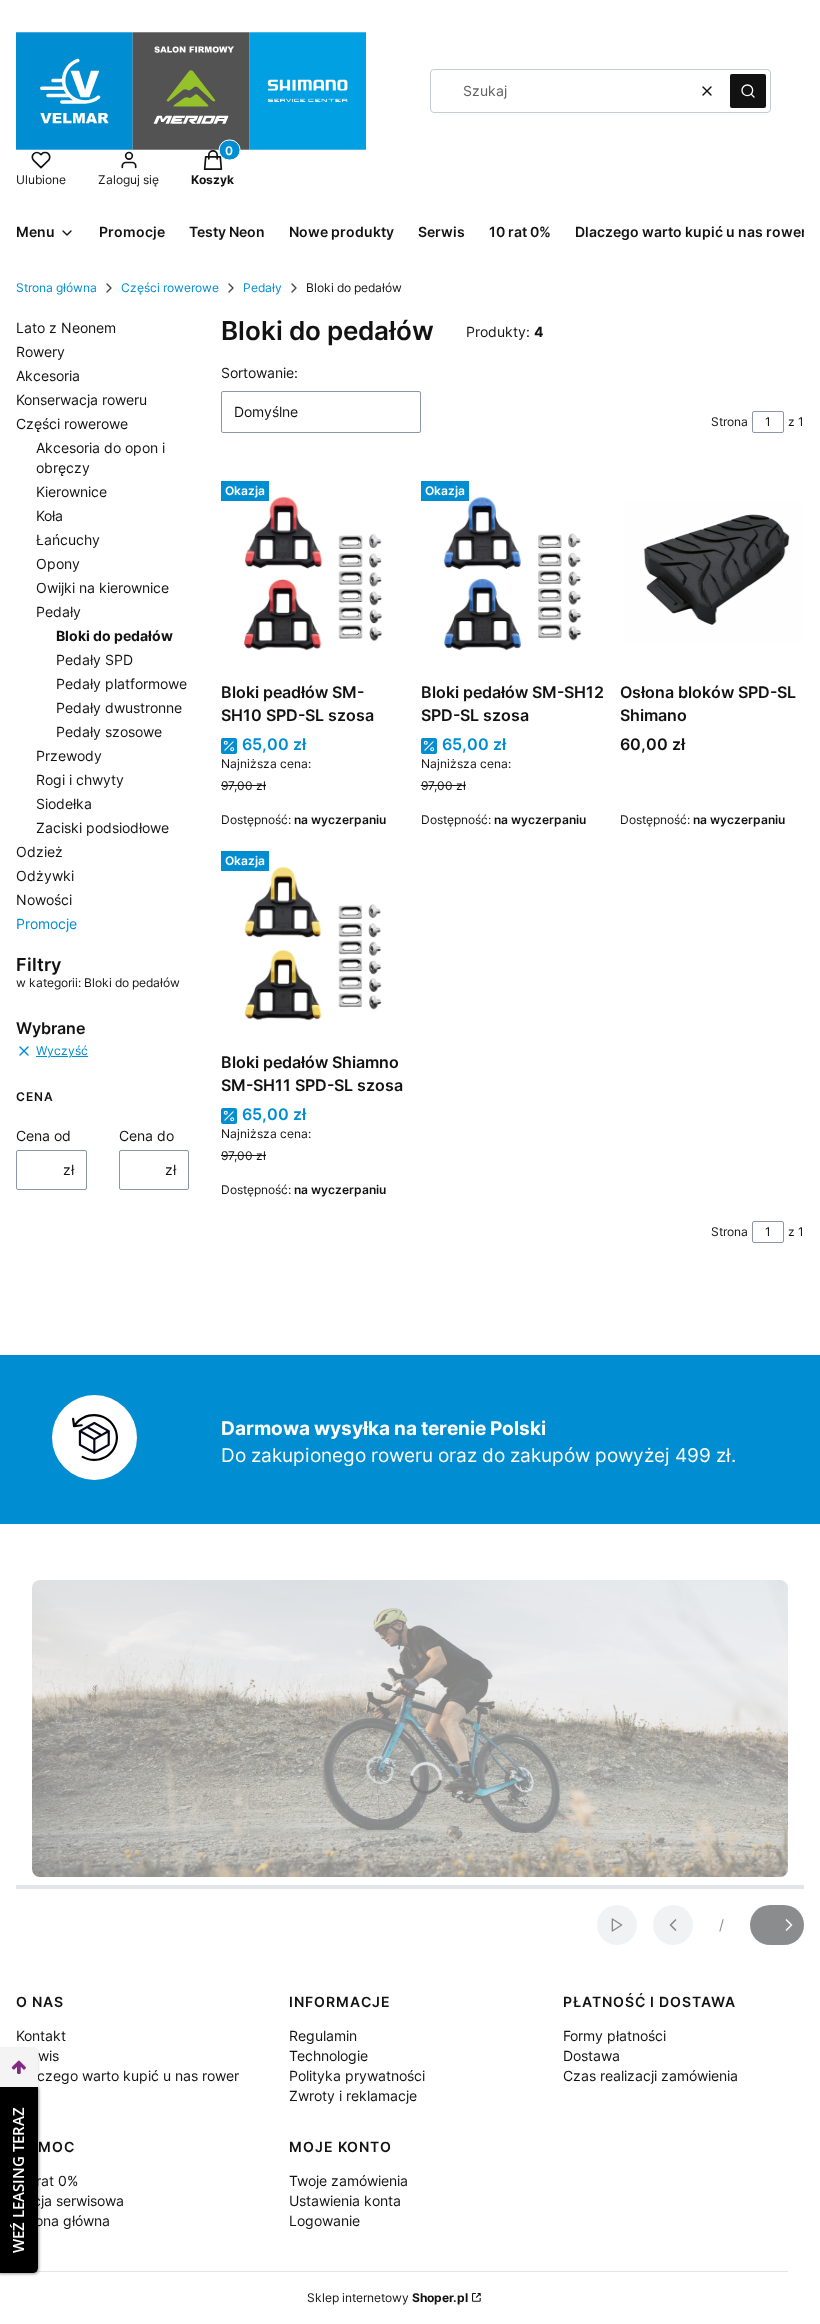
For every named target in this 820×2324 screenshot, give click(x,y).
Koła (49, 515)
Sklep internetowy (387, 2297)
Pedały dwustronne (119, 707)
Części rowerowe (170, 287)
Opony (58, 563)
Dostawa (591, 2055)
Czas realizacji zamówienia (650, 2075)
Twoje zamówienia (348, 2180)
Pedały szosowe (109, 731)
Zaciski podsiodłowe (102, 827)
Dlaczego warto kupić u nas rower (127, 2075)
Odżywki (45, 875)
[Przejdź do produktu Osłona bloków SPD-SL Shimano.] (712, 573)
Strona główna (56, 287)
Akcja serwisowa (70, 2200)
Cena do (146, 1135)
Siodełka (64, 803)
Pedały (262, 287)
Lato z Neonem (66, 327)
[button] (748, 91)
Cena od (43, 1135)
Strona (729, 421)
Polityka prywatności (357, 2075)
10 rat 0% (47, 2180)
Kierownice (71, 491)
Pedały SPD (94, 659)
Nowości (44, 899)
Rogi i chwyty (80, 779)
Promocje (46, 923)
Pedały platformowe (121, 683)
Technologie (328, 2055)
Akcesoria (48, 375)
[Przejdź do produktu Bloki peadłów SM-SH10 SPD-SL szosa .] (313, 573)
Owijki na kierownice (102, 587)
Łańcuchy (68, 539)
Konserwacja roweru (81, 399)
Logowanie (324, 2220)
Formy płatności (614, 2035)
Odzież (39, 851)
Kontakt (41, 2035)
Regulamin (323, 2035)
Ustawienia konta (345, 2200)
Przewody (69, 755)
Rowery (40, 351)
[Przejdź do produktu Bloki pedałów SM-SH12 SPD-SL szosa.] (513, 573)
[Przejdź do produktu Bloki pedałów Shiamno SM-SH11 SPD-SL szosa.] (313, 943)
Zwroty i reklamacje (353, 2095)
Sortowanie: (259, 372)
